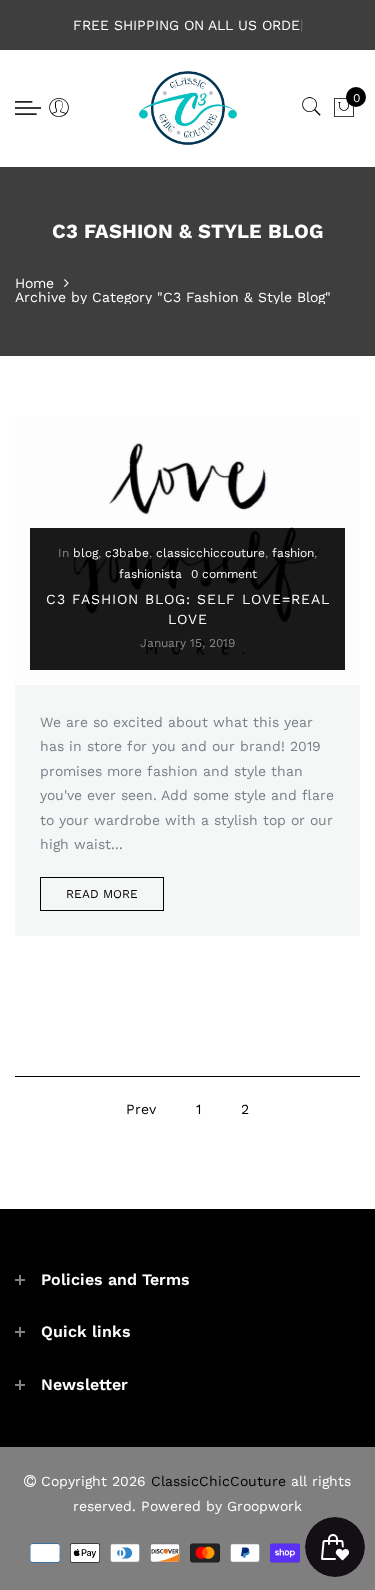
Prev (141, 1109)
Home (34, 283)
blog (85, 553)
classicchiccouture (210, 553)
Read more (102, 894)
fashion (293, 553)
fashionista (150, 574)
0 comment (224, 574)
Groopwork (264, 1506)
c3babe (127, 553)
